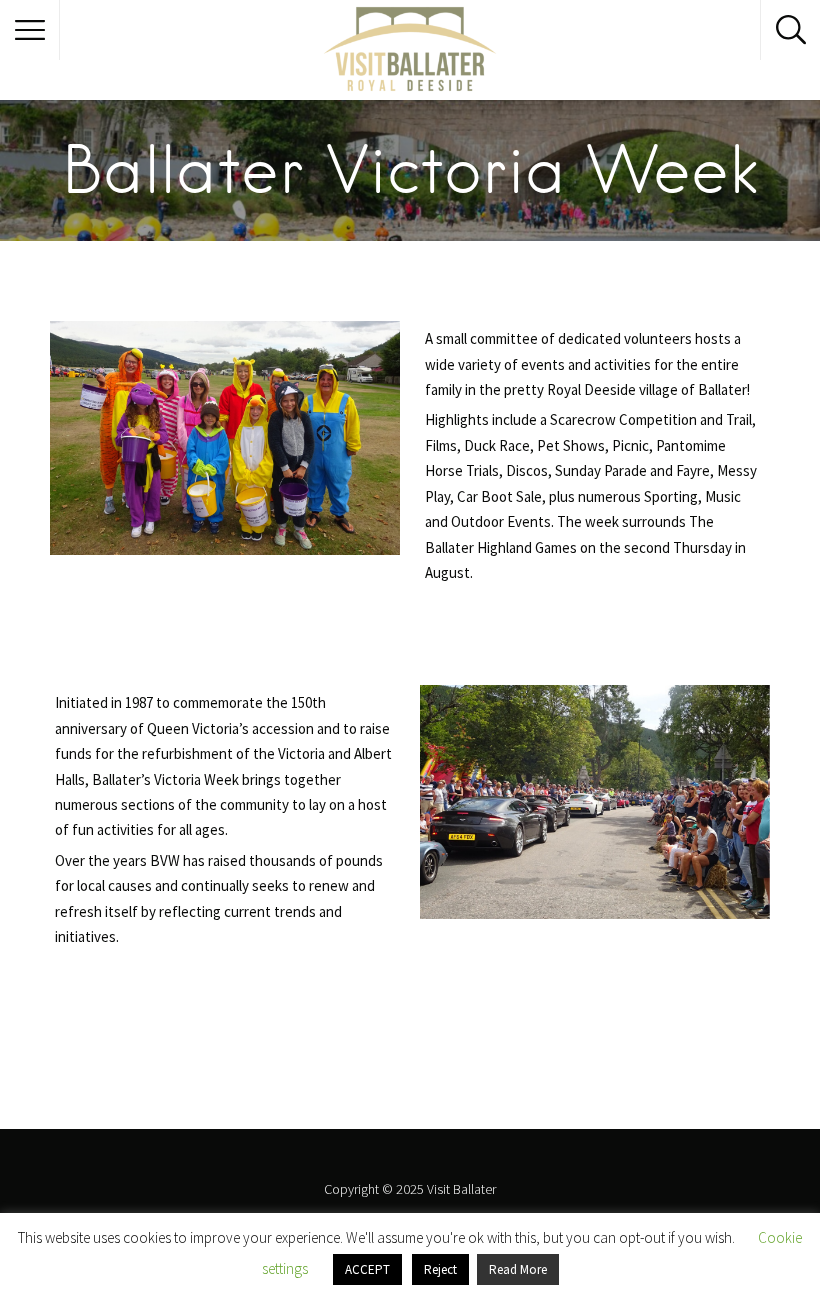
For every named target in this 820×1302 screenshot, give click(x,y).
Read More (518, 1269)
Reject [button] (440, 1269)
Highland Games (527, 547)
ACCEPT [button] (367, 1269)
